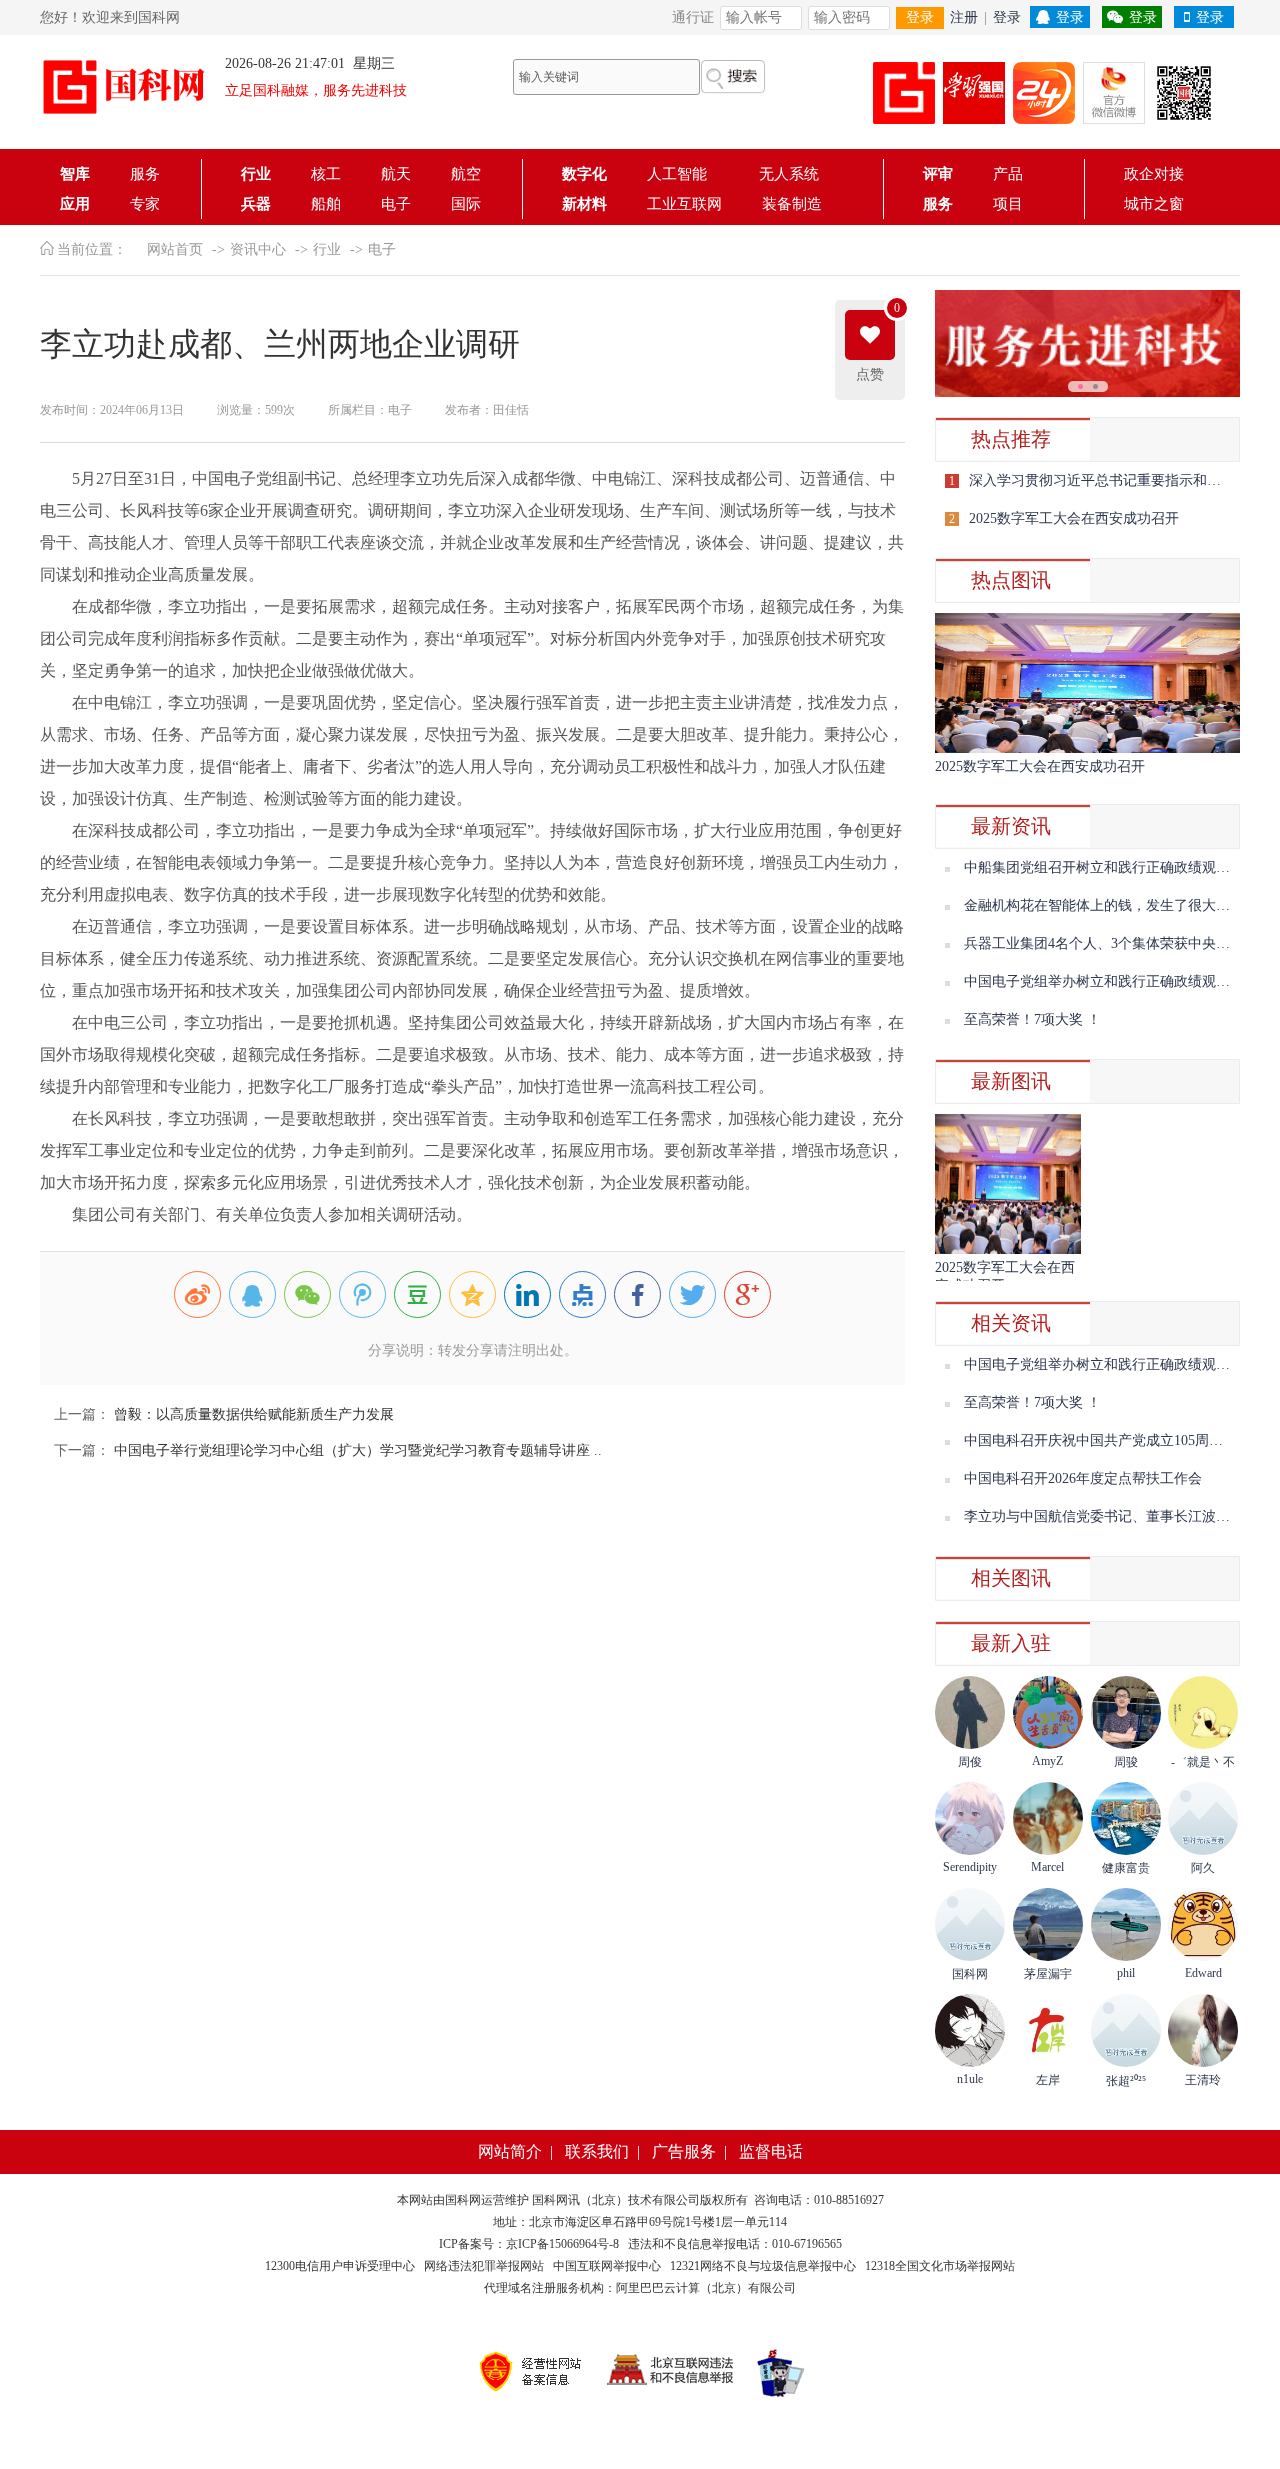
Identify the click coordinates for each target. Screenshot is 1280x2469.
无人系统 (789, 174)
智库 (75, 174)
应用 (75, 204)
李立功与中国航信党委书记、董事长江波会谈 (1104, 1516)
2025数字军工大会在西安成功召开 (1074, 518)
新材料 (584, 204)
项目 (1008, 204)
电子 (396, 204)
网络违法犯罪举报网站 (484, 2266)
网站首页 (175, 249)
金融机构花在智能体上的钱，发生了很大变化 (1104, 905)
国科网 (463, 2200)
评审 (938, 174)
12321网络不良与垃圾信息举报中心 (763, 2266)
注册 (964, 17)
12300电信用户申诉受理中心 (340, 2266)
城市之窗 (1154, 204)
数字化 (584, 174)
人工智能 (683, 174)
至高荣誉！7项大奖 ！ (1032, 1019)
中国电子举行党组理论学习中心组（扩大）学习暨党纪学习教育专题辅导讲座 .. (356, 1450)
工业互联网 (684, 204)
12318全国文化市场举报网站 (940, 2266)
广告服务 (684, 2151)
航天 (396, 174)
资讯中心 (258, 249)
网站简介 (510, 2151)
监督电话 (771, 2151)
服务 (145, 174)
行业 (256, 174)
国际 (466, 204)
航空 (466, 174)
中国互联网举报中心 (607, 2266)
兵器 (256, 204)
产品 (1008, 174)
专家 (145, 204)
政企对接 (1154, 174)
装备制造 (792, 204)
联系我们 (597, 2151)
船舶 (326, 204)
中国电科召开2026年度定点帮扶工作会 (1083, 1478)
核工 (326, 174)
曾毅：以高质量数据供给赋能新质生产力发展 (252, 1414)
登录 (920, 17)
